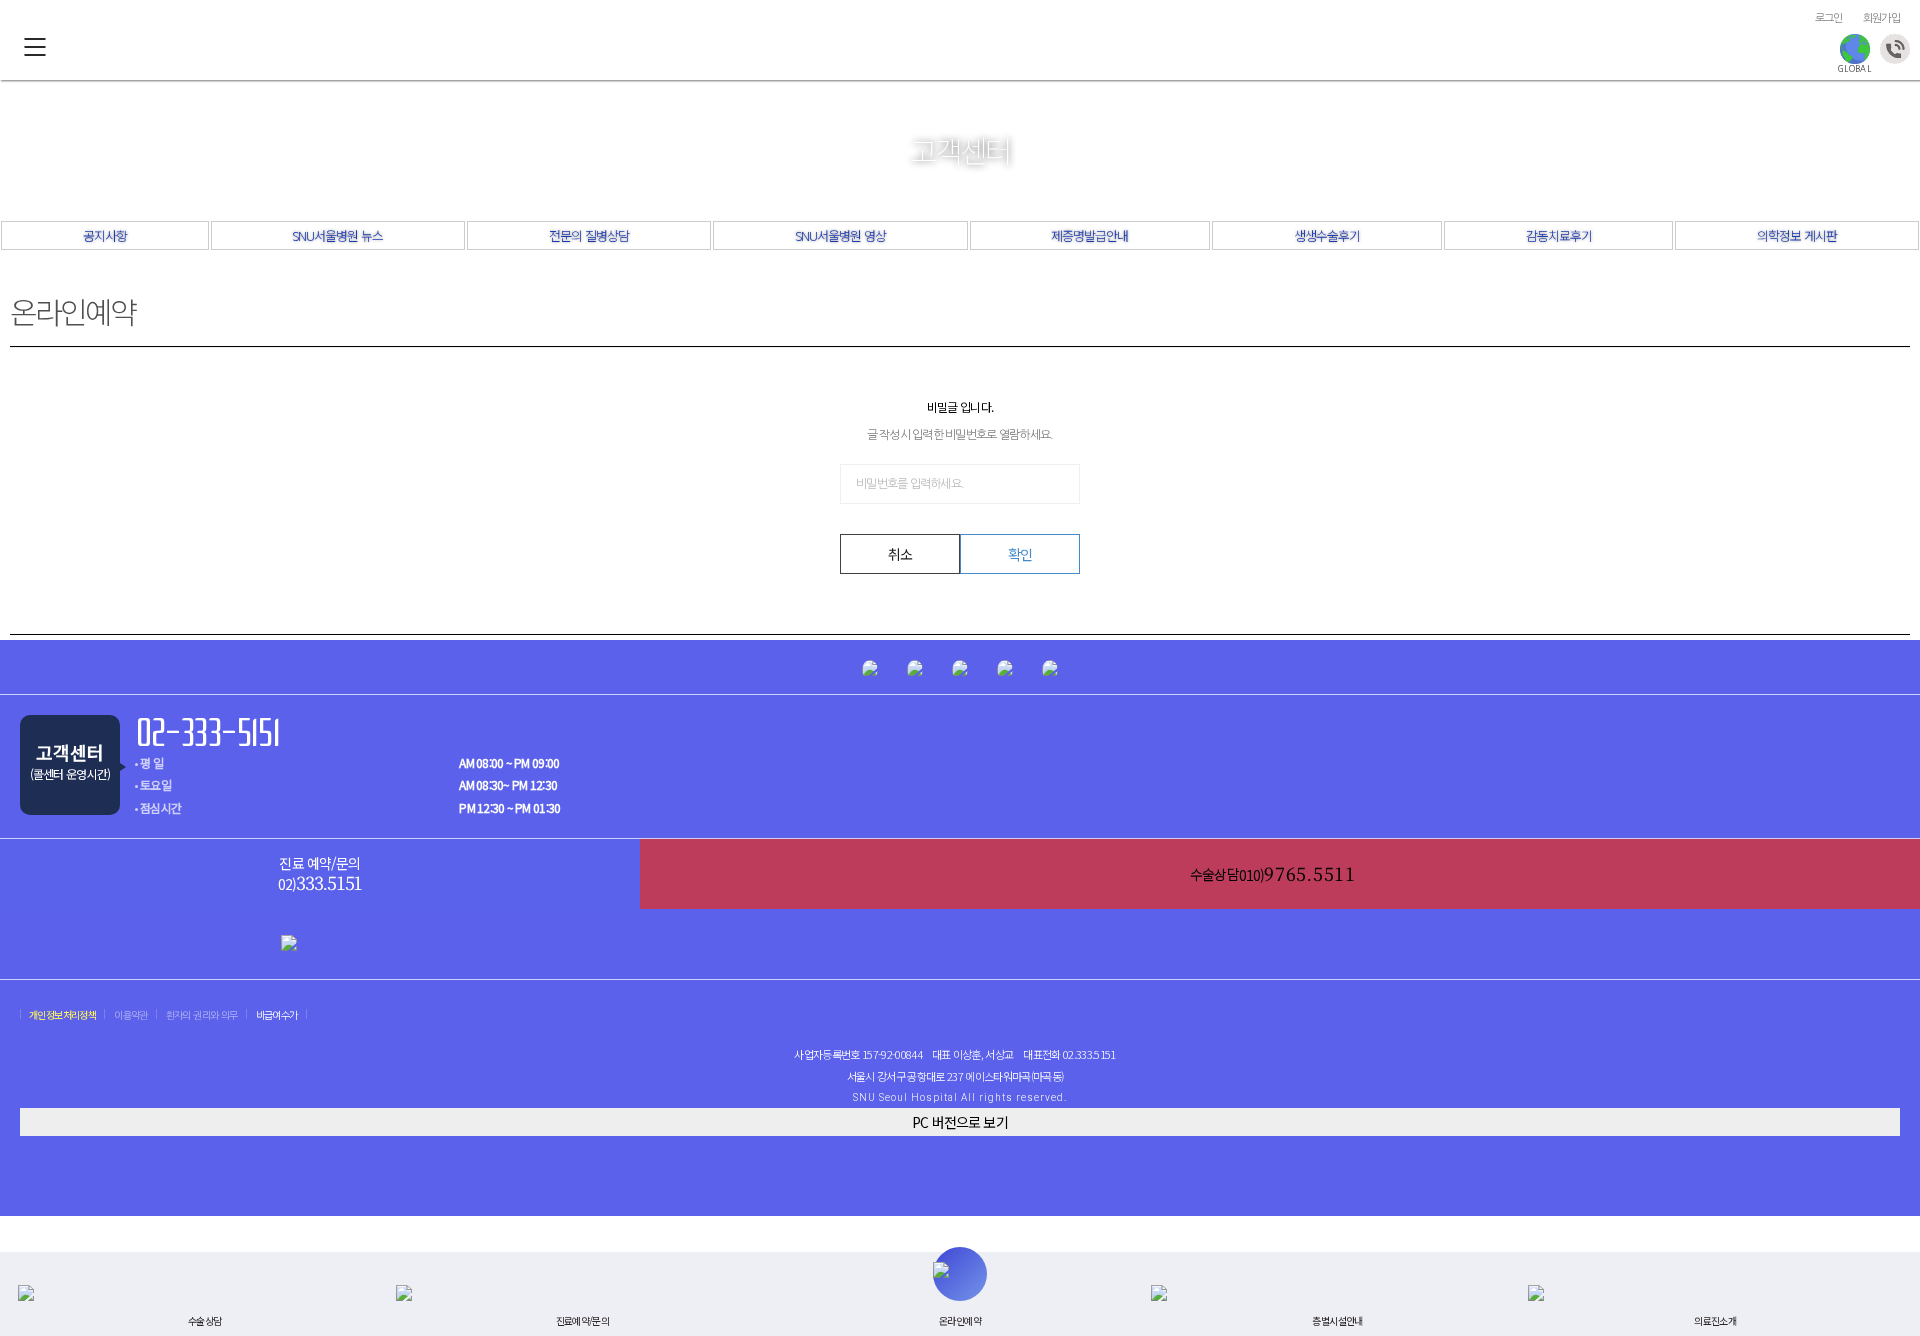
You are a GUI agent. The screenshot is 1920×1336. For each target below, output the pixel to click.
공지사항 (105, 235)
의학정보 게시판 (1797, 235)
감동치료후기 (1559, 235)
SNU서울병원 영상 (840, 235)
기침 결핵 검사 (883, 48)
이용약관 (131, 1015)
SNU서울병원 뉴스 (337, 235)
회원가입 (1881, 18)
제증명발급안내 (1089, 235)
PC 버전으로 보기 (959, 1122)
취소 (900, 554)
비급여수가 (277, 1015)
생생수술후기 (1327, 235)
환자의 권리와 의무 (202, 1015)
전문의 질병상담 (589, 235)
